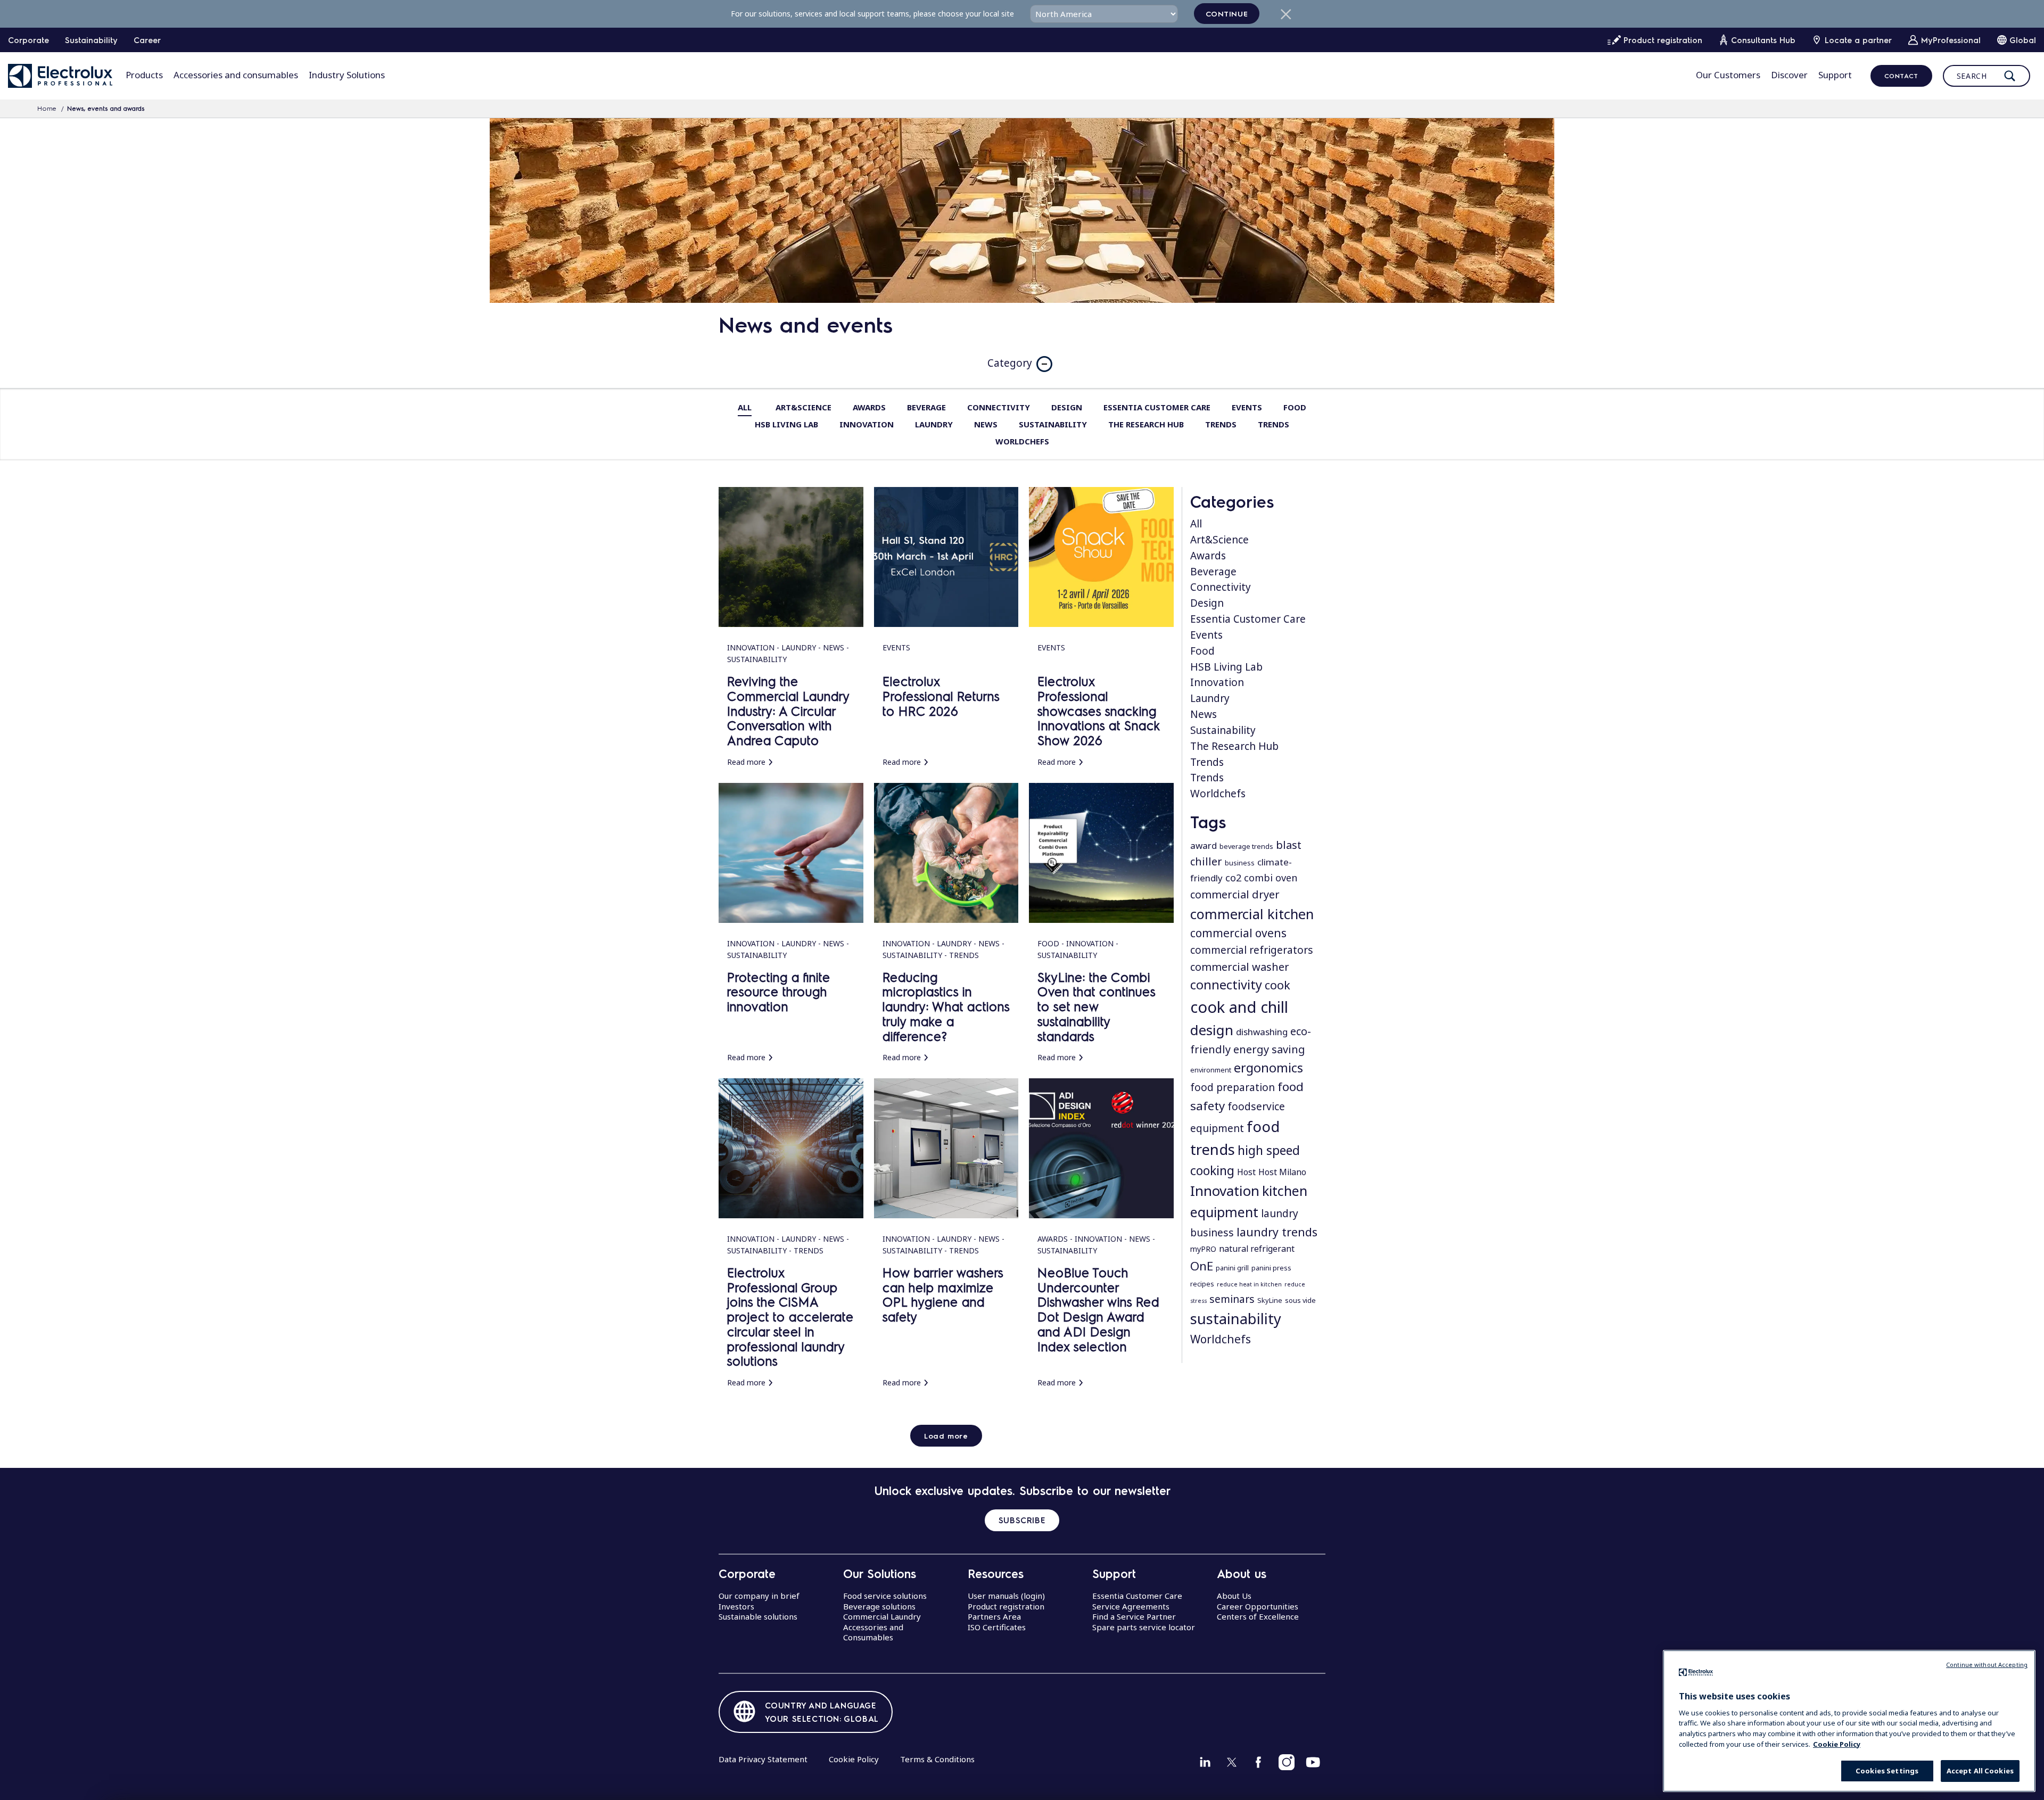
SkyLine (1270, 1300)
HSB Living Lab (1226, 667)
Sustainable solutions (758, 1616)
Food (1202, 651)
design (1212, 1030)
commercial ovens (1238, 933)
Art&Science (1219, 540)
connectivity (1226, 985)
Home (47, 108)
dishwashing (1262, 1032)
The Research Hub (1234, 746)
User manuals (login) (1006, 1596)
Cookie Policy (854, 1759)
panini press (1271, 1268)
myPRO (1203, 1249)
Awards (1208, 556)
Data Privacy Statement (763, 1759)
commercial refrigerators (1252, 950)
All (1196, 524)
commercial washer (1240, 967)
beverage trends (1246, 846)
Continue (1227, 13)
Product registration (1006, 1606)
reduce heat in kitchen (1249, 1284)
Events (1206, 635)
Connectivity (1221, 587)
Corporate (28, 40)
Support (1835, 75)
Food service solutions (885, 1596)
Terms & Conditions (937, 1759)
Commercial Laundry (882, 1616)
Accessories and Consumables (873, 1632)
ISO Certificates (997, 1627)
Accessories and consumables (236, 75)
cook (1278, 985)
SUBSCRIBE (1022, 1520)
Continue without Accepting (1987, 1665)
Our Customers (1728, 75)
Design (1207, 603)
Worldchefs (1218, 794)
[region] (1849, 1721)
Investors (736, 1606)
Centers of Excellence (1258, 1616)
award (1204, 845)
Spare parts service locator (1144, 1627)
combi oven (1271, 878)
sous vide (1300, 1300)
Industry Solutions (347, 75)
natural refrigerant (1257, 1249)
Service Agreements (1131, 1606)
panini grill (1232, 1268)
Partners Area (994, 1616)
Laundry (1210, 698)
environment (1211, 1070)
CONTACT (1901, 76)
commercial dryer (1235, 894)
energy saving (1269, 1049)
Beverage (1213, 572)
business (1240, 863)
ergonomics (1268, 1068)
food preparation (1233, 1087)
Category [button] (1010, 363)
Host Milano (1282, 1172)
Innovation (1217, 682)
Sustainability (91, 40)
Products (144, 75)
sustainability (1236, 1319)
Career (147, 40)
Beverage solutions (879, 1606)
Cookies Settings (1887, 1771)
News (1204, 714)
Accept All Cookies (1980, 1771)
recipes (1202, 1284)
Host (1246, 1172)
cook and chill (1239, 1007)
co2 (1233, 878)
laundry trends (1277, 1232)
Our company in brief (759, 1596)
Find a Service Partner (1134, 1616)
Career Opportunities (1258, 1606)
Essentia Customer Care (1248, 619)
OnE (1202, 1266)
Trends (1207, 762)
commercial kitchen (1252, 914)
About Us (1234, 1596)
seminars (1232, 1299)
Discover (1789, 75)
